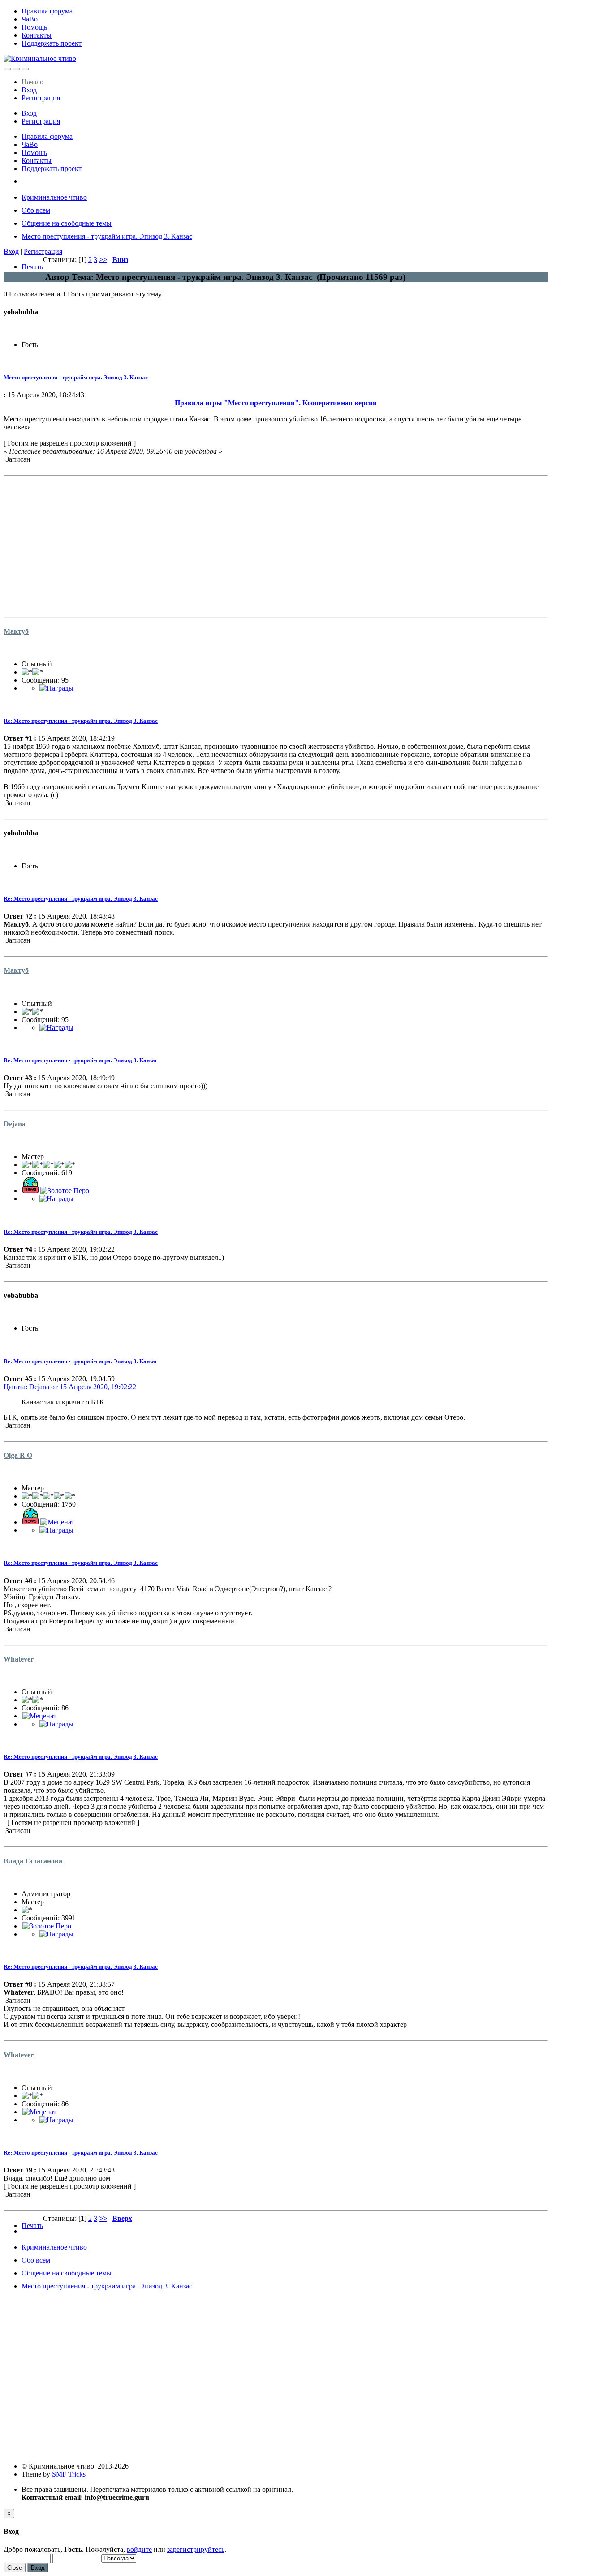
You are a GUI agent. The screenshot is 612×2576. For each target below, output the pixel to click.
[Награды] (56, 688)
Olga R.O (18, 1455)
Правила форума (47, 11)
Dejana (15, 1124)
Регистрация (41, 98)
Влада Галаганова (33, 1861)
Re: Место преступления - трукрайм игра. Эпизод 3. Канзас (81, 721)
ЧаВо (30, 19)
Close (15, 2568)
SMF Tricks (69, 2474)
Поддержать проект (52, 43)
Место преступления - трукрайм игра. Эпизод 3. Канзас (76, 377)
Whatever (19, 1659)
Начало (32, 82)
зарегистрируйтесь (196, 2549)
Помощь (34, 27)
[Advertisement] (272, 542)
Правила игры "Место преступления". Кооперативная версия (276, 403)
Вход (29, 90)
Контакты (37, 35)
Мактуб (16, 631)
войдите (139, 2549)
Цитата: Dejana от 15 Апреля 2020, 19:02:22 (70, 1387)
